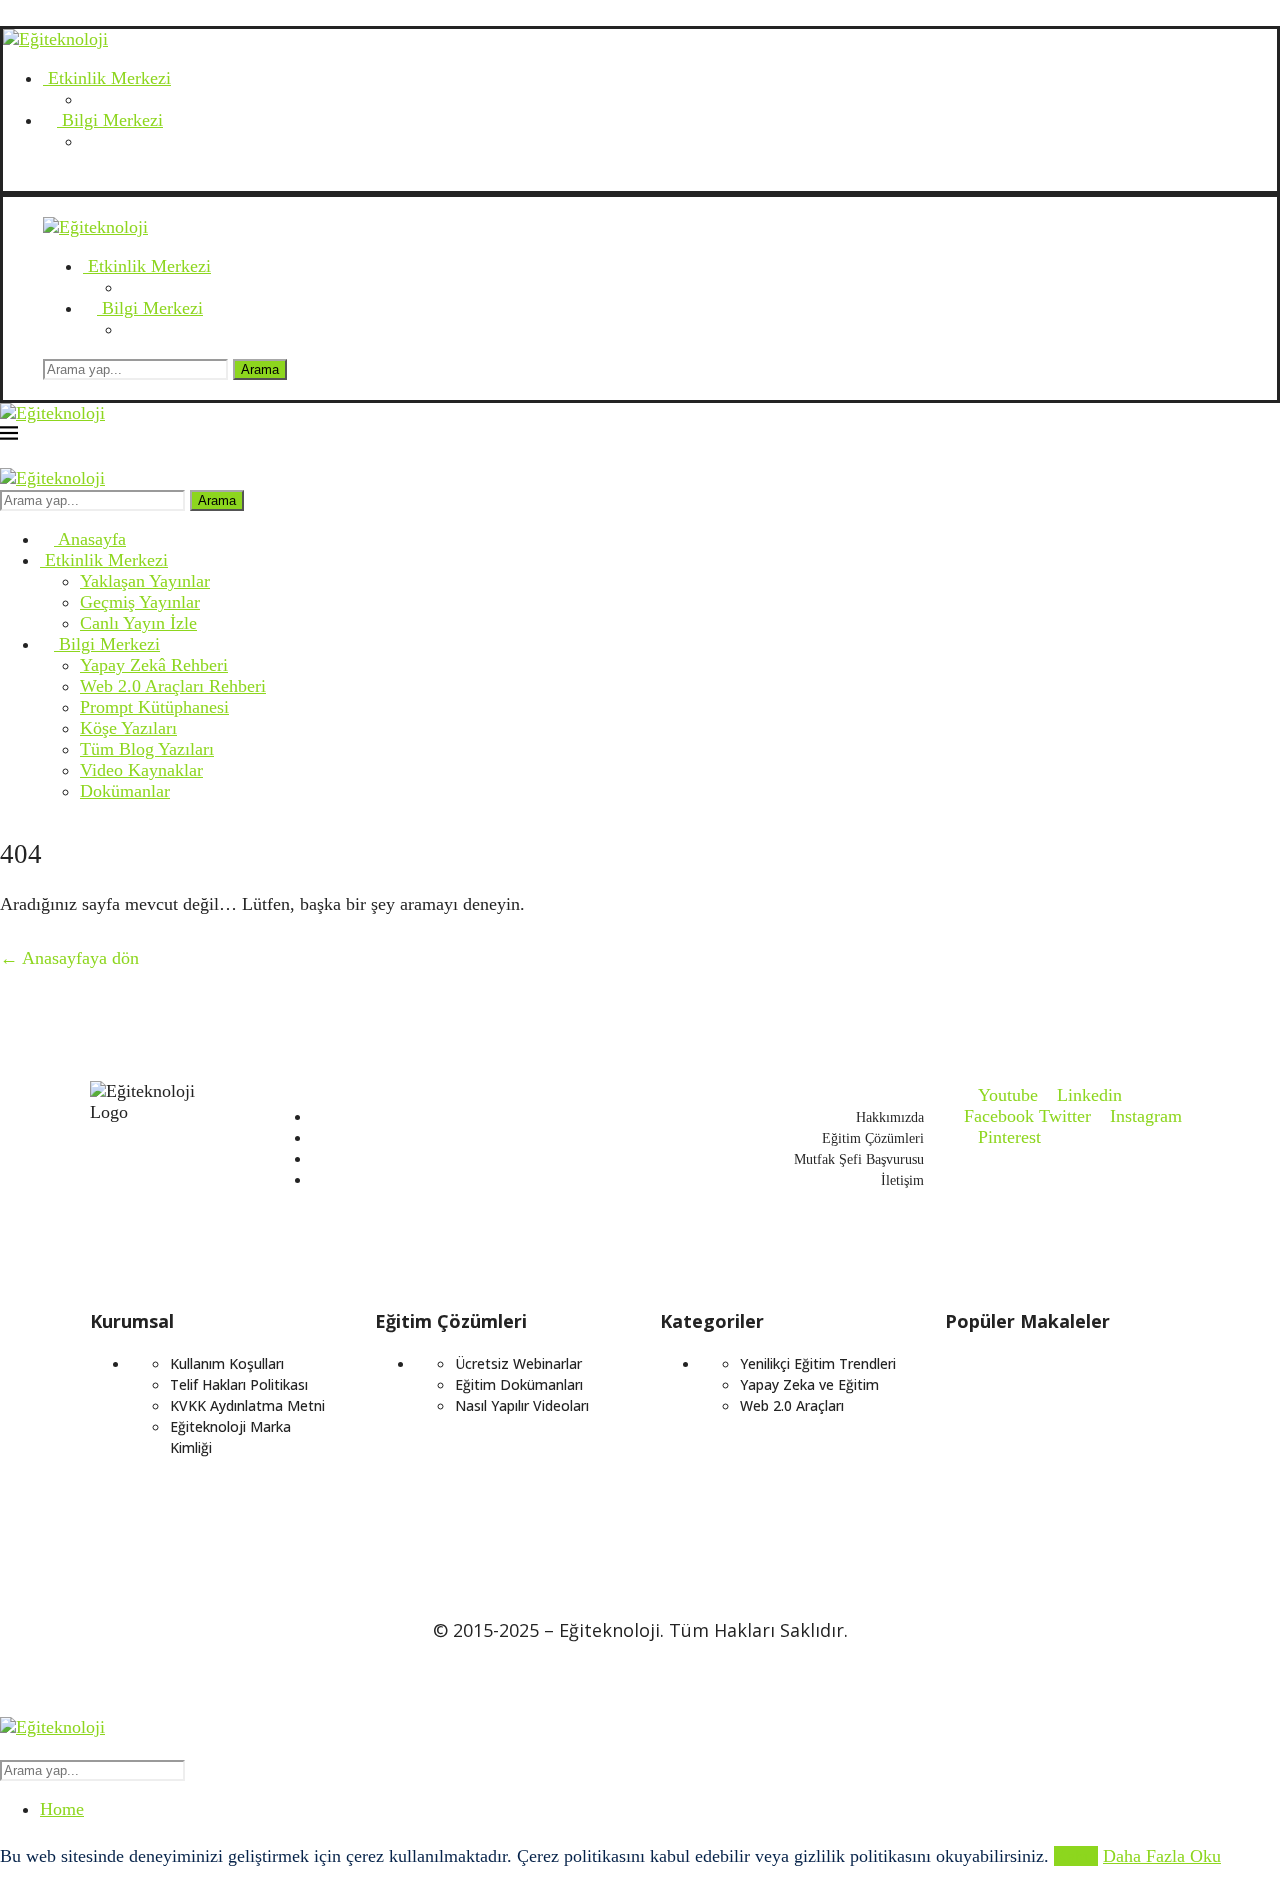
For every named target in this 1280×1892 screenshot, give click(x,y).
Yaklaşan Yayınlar (145, 581)
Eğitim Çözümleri (873, 1138)
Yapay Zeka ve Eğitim (809, 1384)
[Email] (10, 180)
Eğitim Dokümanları (519, 1384)
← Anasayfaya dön (69, 958)
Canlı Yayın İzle (138, 623)
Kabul (1076, 1856)
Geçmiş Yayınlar (140, 602)
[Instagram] (86, 180)
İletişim (902, 1180)
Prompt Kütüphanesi (154, 707)
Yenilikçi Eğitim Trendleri (818, 1363)
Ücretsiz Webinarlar (518, 1363)
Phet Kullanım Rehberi (1016, 1531)
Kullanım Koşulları (227, 1363)
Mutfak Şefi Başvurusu (859, 1159)
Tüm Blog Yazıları (147, 749)
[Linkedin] (48, 180)
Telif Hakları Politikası (239, 1384)
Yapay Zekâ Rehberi (154, 665)
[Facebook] (67, 180)
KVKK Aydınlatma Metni (247, 1405)
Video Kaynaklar (141, 770)
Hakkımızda (890, 1117)
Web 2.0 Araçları (792, 1405)
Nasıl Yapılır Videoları (522, 1405)
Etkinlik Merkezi (107, 78)
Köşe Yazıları (128, 728)
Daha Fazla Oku (1162, 1856)
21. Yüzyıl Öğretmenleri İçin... (1037, 1463)
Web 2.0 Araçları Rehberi (173, 686)
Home (62, 1809)
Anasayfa (90, 539)
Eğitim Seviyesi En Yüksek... (1032, 1497)
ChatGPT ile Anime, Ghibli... (1032, 1429)
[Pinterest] (105, 180)
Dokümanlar (125, 791)
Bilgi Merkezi (110, 120)
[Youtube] (29, 180)
